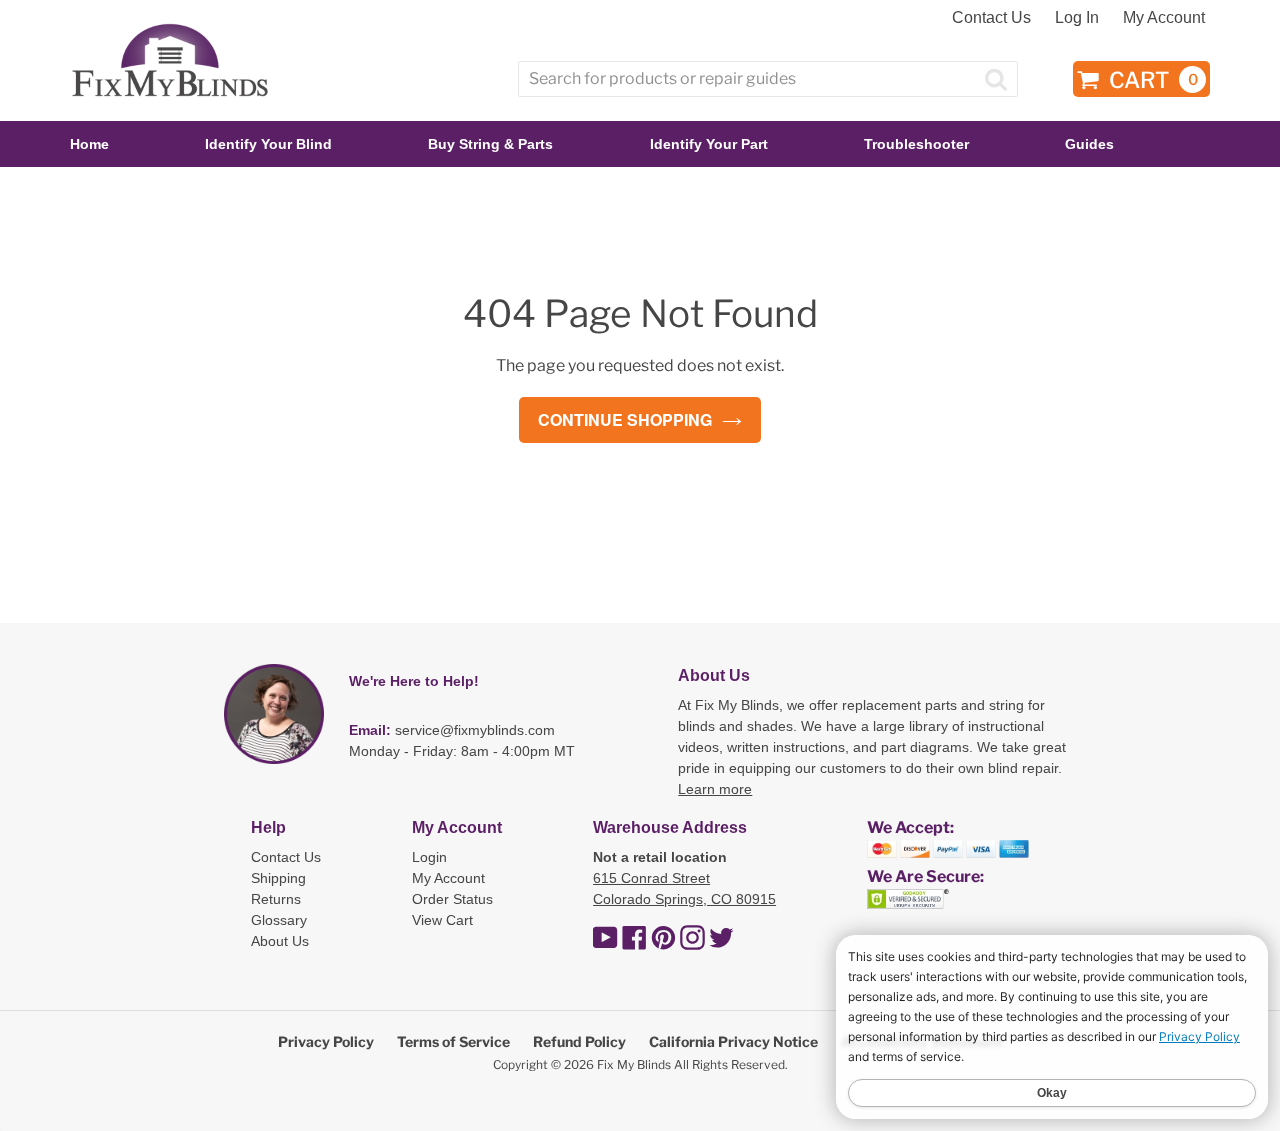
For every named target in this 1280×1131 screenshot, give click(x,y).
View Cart (442, 920)
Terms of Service (453, 1041)
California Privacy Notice (733, 1041)
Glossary (279, 920)
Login (429, 857)
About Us (280, 941)
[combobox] (768, 79)
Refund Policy (579, 1041)
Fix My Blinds (634, 1064)
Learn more (715, 789)
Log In (1077, 17)
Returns (276, 899)
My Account (1164, 17)
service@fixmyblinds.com (475, 730)
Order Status (452, 899)
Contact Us (991, 17)
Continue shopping (625, 419)
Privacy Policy (326, 1041)
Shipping (278, 878)
